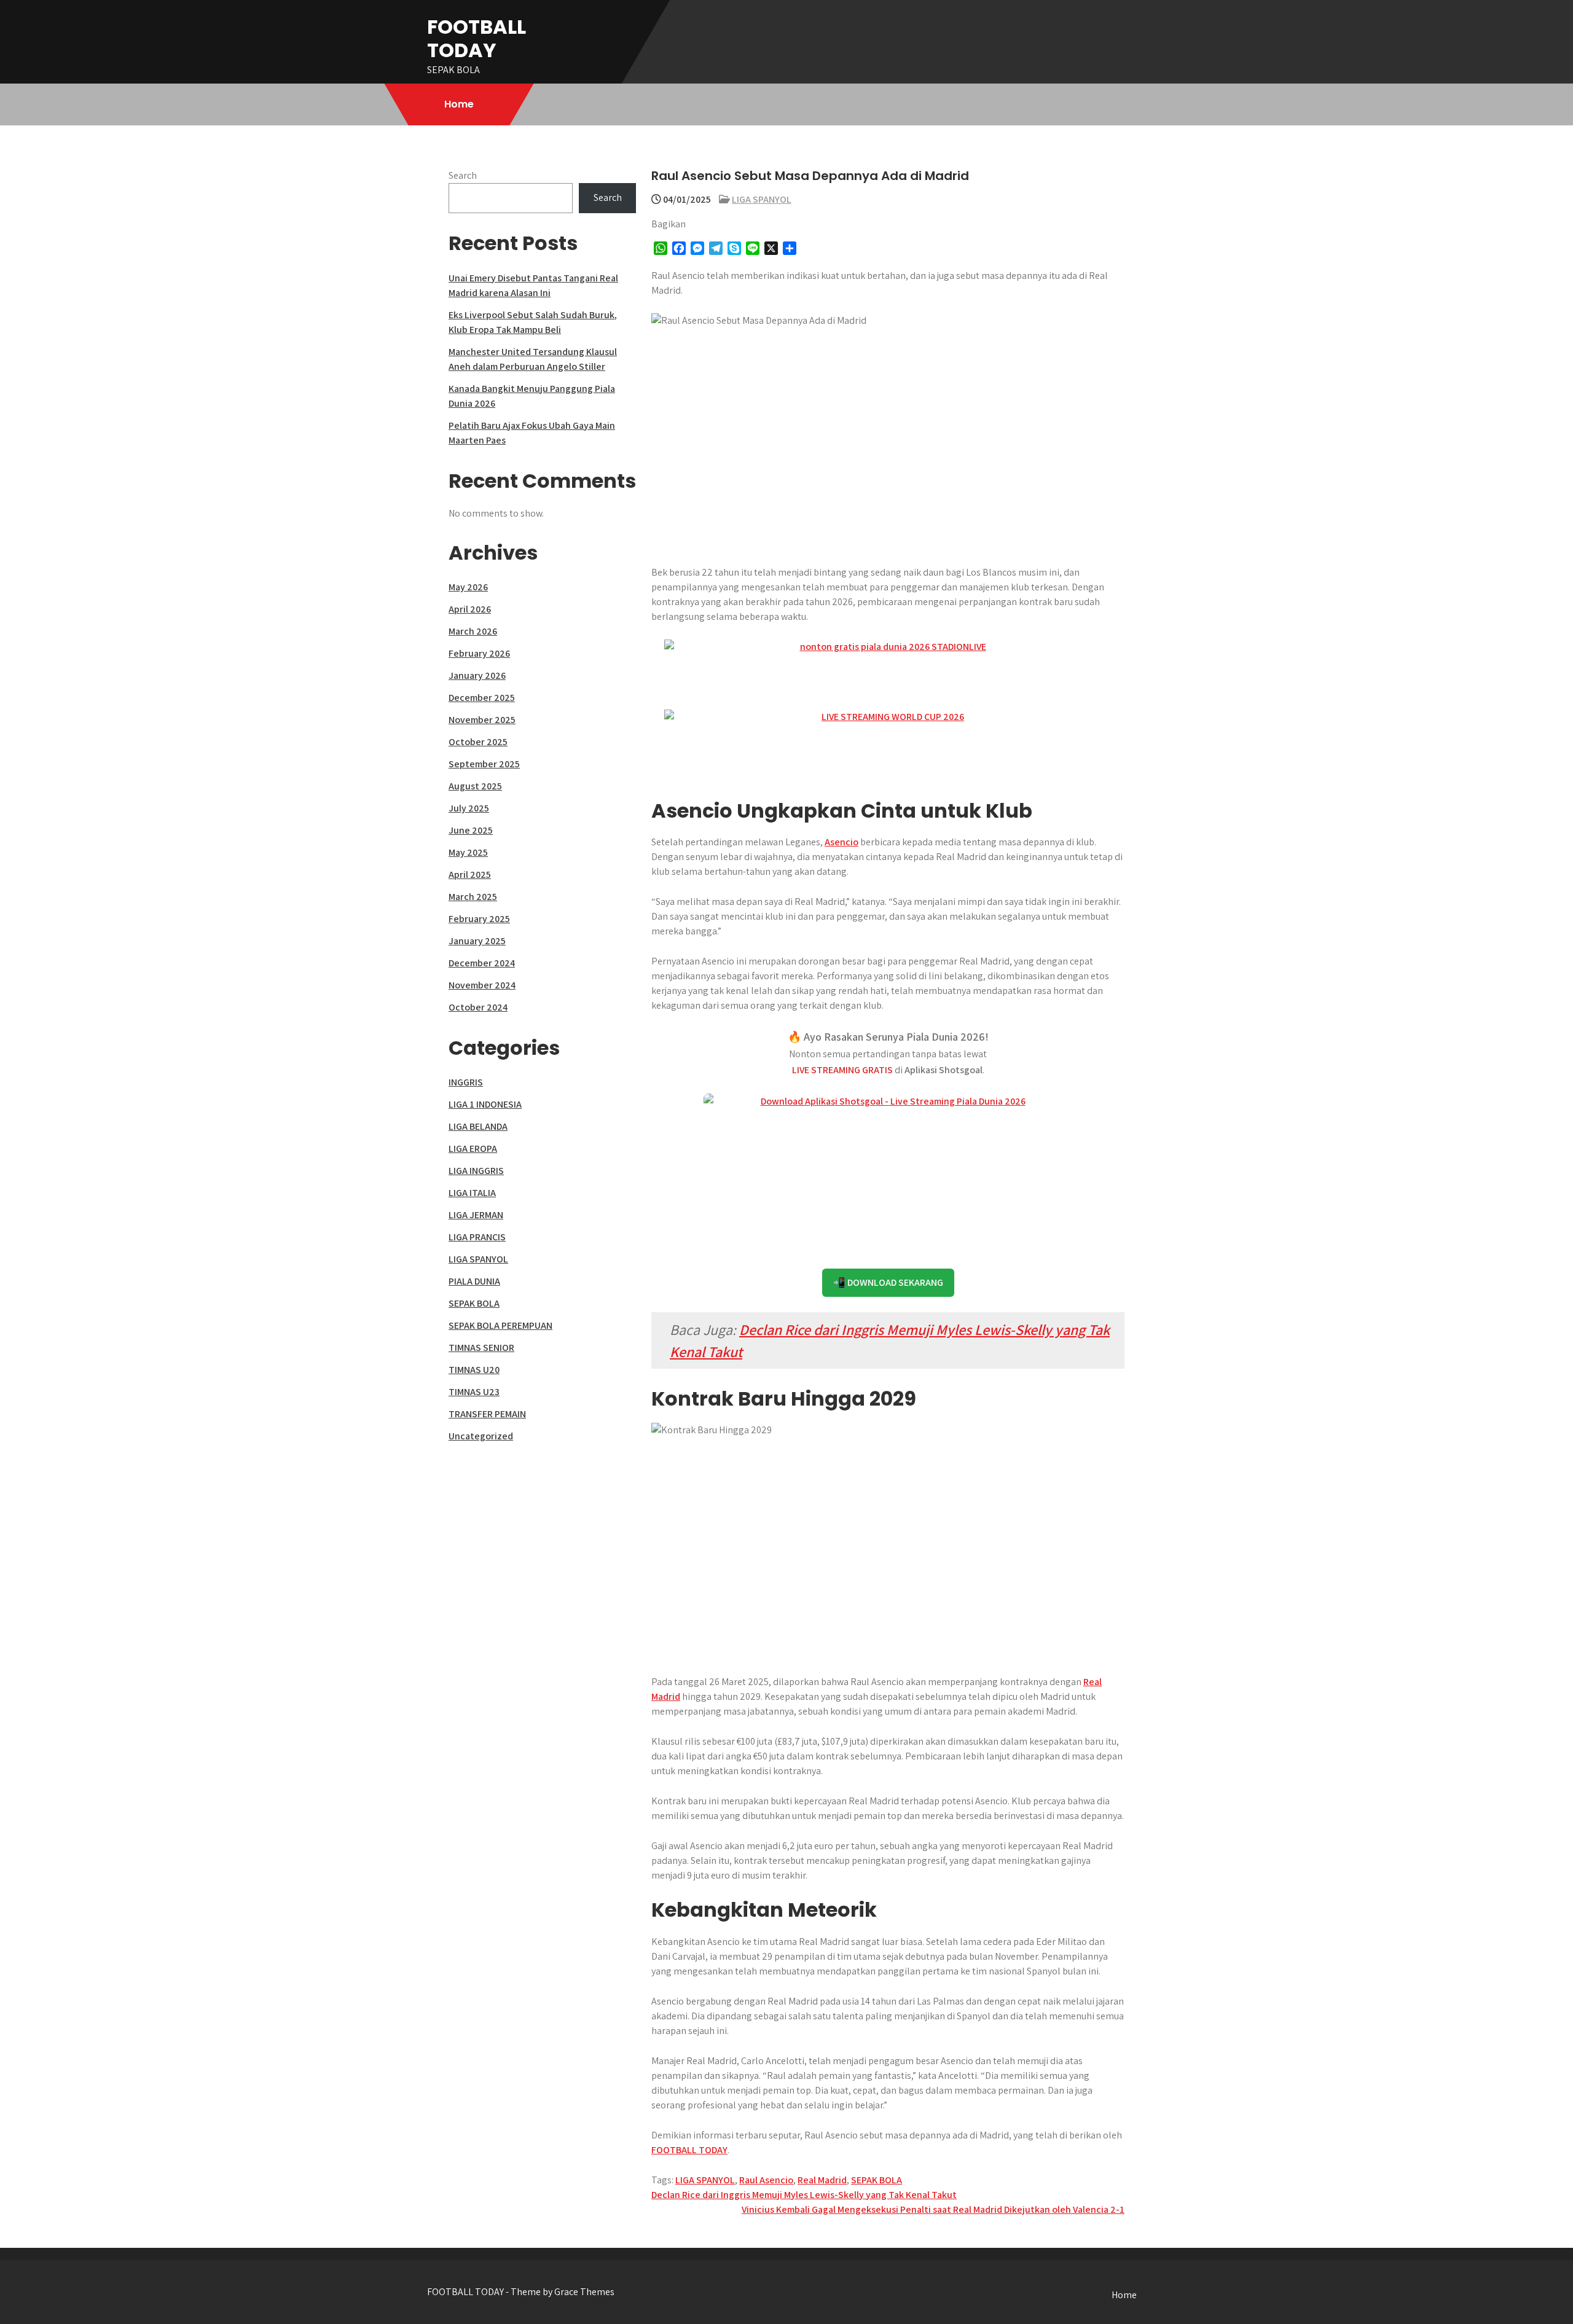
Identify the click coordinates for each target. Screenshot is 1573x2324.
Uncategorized (481, 1436)
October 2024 (478, 1007)
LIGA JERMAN (476, 1215)
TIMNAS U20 (474, 1370)
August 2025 (475, 786)
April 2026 (470, 609)
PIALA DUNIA (474, 1281)
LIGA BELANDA (478, 1126)
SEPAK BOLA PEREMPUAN (500, 1325)
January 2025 (477, 941)
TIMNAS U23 (474, 1392)
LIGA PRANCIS (477, 1237)
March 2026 (473, 631)
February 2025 (479, 919)
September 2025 (484, 764)
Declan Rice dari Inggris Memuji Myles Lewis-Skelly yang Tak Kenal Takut (804, 2195)
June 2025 (471, 830)
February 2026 (479, 653)
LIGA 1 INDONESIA (485, 1104)
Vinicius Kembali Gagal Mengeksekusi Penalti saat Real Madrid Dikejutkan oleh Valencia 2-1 (933, 2209)
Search (463, 175)
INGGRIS (466, 1082)
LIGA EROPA (473, 1148)
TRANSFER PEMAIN (487, 1414)
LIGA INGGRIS (476, 1171)
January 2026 (477, 675)
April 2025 (470, 874)
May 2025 (468, 852)
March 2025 (473, 897)
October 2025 (478, 742)
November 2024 (482, 985)
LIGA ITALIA (472, 1193)
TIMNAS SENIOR (481, 1348)
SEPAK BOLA (877, 2180)
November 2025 (482, 720)
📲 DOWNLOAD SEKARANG (888, 1282)
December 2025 (482, 698)
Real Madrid (822, 2180)
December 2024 (482, 963)
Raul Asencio (766, 2180)
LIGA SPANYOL (762, 199)
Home (459, 104)
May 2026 (468, 587)
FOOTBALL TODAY (477, 38)
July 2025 (469, 808)
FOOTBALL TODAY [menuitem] (689, 2150)
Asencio (841, 842)
